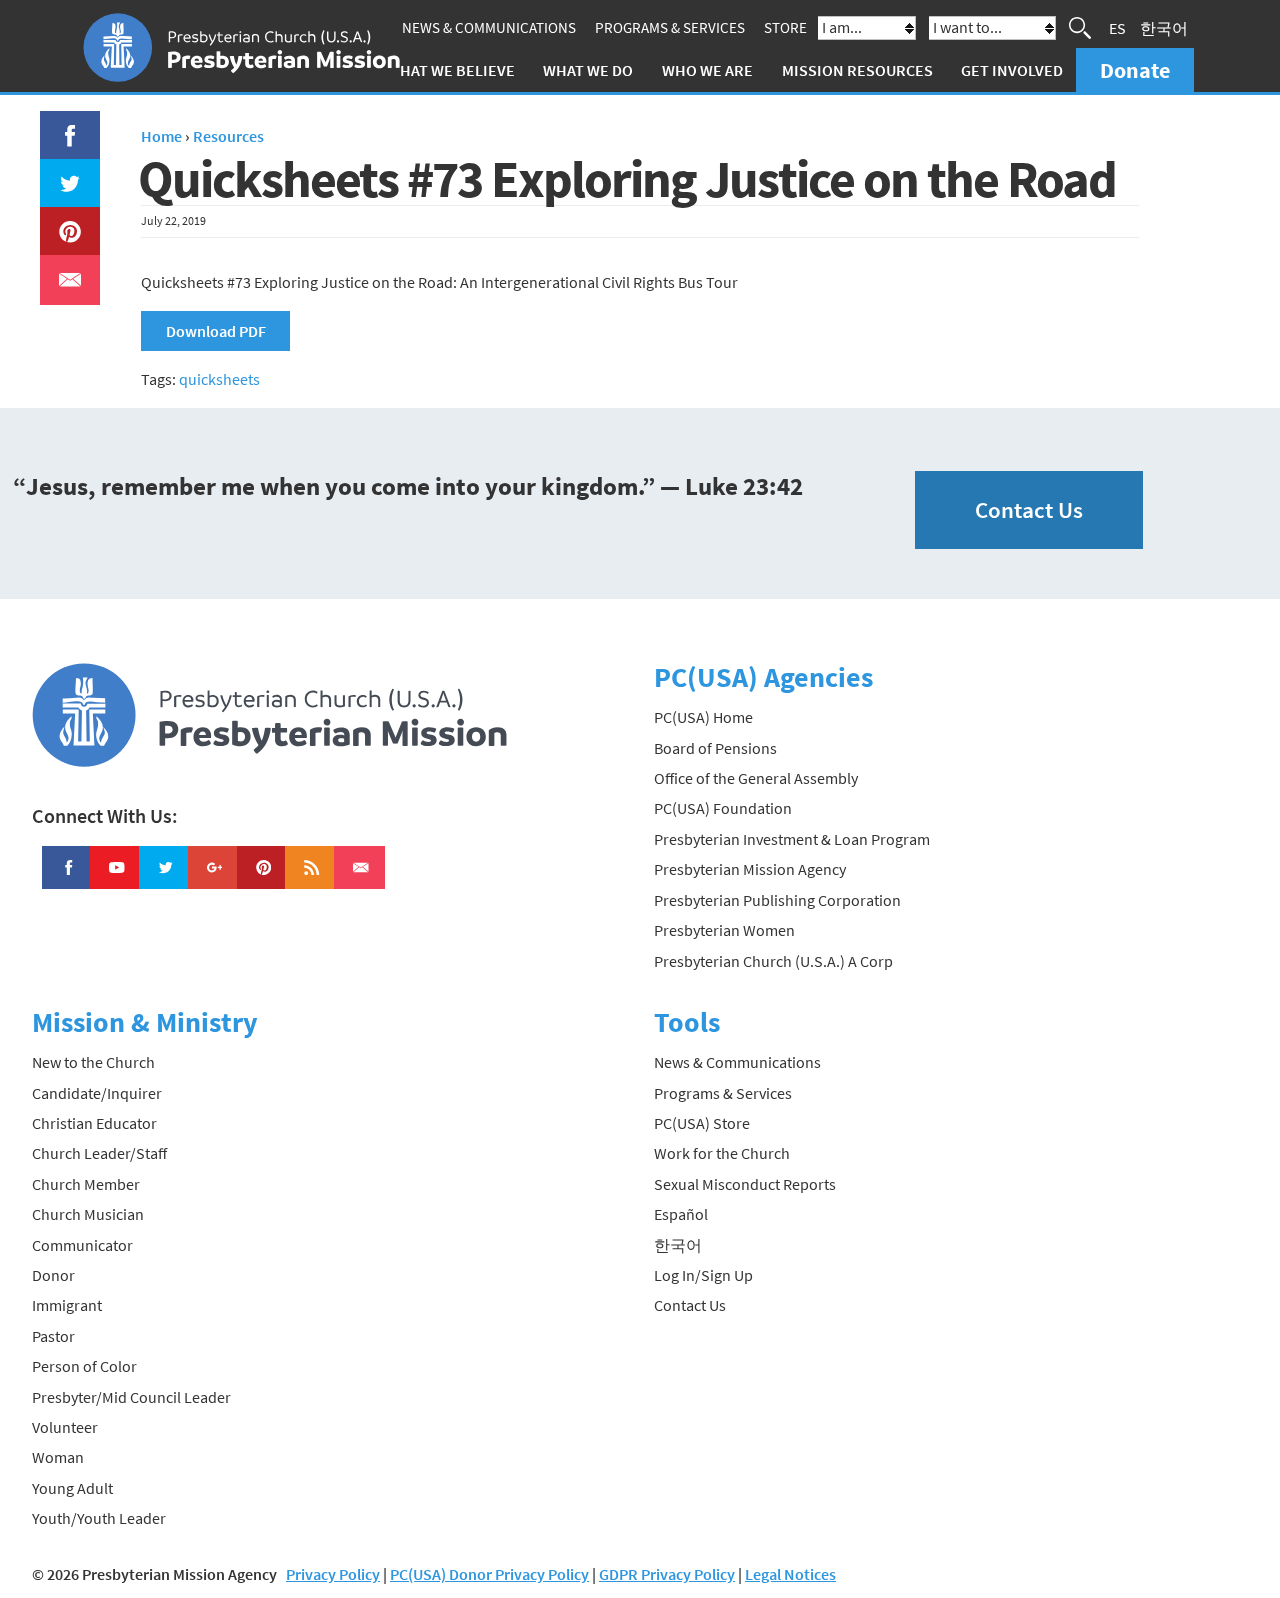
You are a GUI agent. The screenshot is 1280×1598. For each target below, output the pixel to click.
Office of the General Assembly (756, 778)
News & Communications (489, 27)
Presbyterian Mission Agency (750, 869)
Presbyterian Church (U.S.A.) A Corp (773, 961)
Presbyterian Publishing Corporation (777, 900)
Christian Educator (94, 1123)
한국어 (1164, 28)
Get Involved (1012, 70)
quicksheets (219, 379)
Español (681, 1214)
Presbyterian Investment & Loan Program (792, 839)
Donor (53, 1275)
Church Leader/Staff (99, 1153)
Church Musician (88, 1214)
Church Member (86, 1184)
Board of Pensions (715, 748)
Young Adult (72, 1488)
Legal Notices (790, 1574)
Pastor (53, 1336)
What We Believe (451, 70)
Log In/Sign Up (703, 1275)
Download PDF (216, 331)
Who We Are (707, 70)
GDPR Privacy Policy (667, 1574)
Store (785, 27)
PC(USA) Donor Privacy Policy (489, 1574)
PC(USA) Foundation (723, 808)
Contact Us (1029, 509)
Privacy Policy (333, 1574)
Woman (58, 1457)
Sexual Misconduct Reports (745, 1184)
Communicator (82, 1245)
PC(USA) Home (703, 717)
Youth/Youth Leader (99, 1518)
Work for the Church (722, 1153)
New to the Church (93, 1062)
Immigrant (67, 1305)
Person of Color (84, 1366)
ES (1117, 28)
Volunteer (65, 1427)
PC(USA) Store (702, 1123)
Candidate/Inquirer (97, 1093)
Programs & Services (670, 27)
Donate (1135, 70)
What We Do (588, 70)
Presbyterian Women (724, 930)
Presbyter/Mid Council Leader (131, 1397)
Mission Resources (857, 70)
